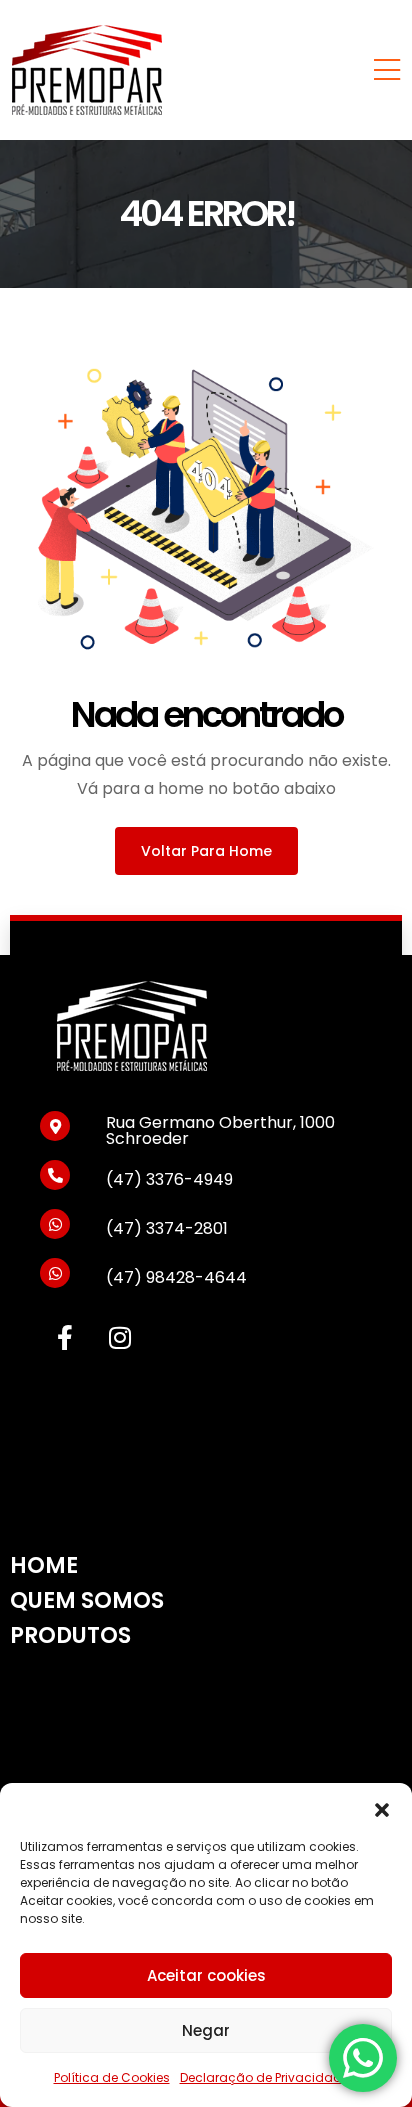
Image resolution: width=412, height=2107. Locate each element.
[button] (382, 1808)
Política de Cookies (112, 2077)
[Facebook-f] (65, 1337)
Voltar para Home (206, 851)
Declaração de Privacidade (264, 2077)
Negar (206, 2030)
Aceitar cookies (206, 1975)
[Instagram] (120, 1337)
